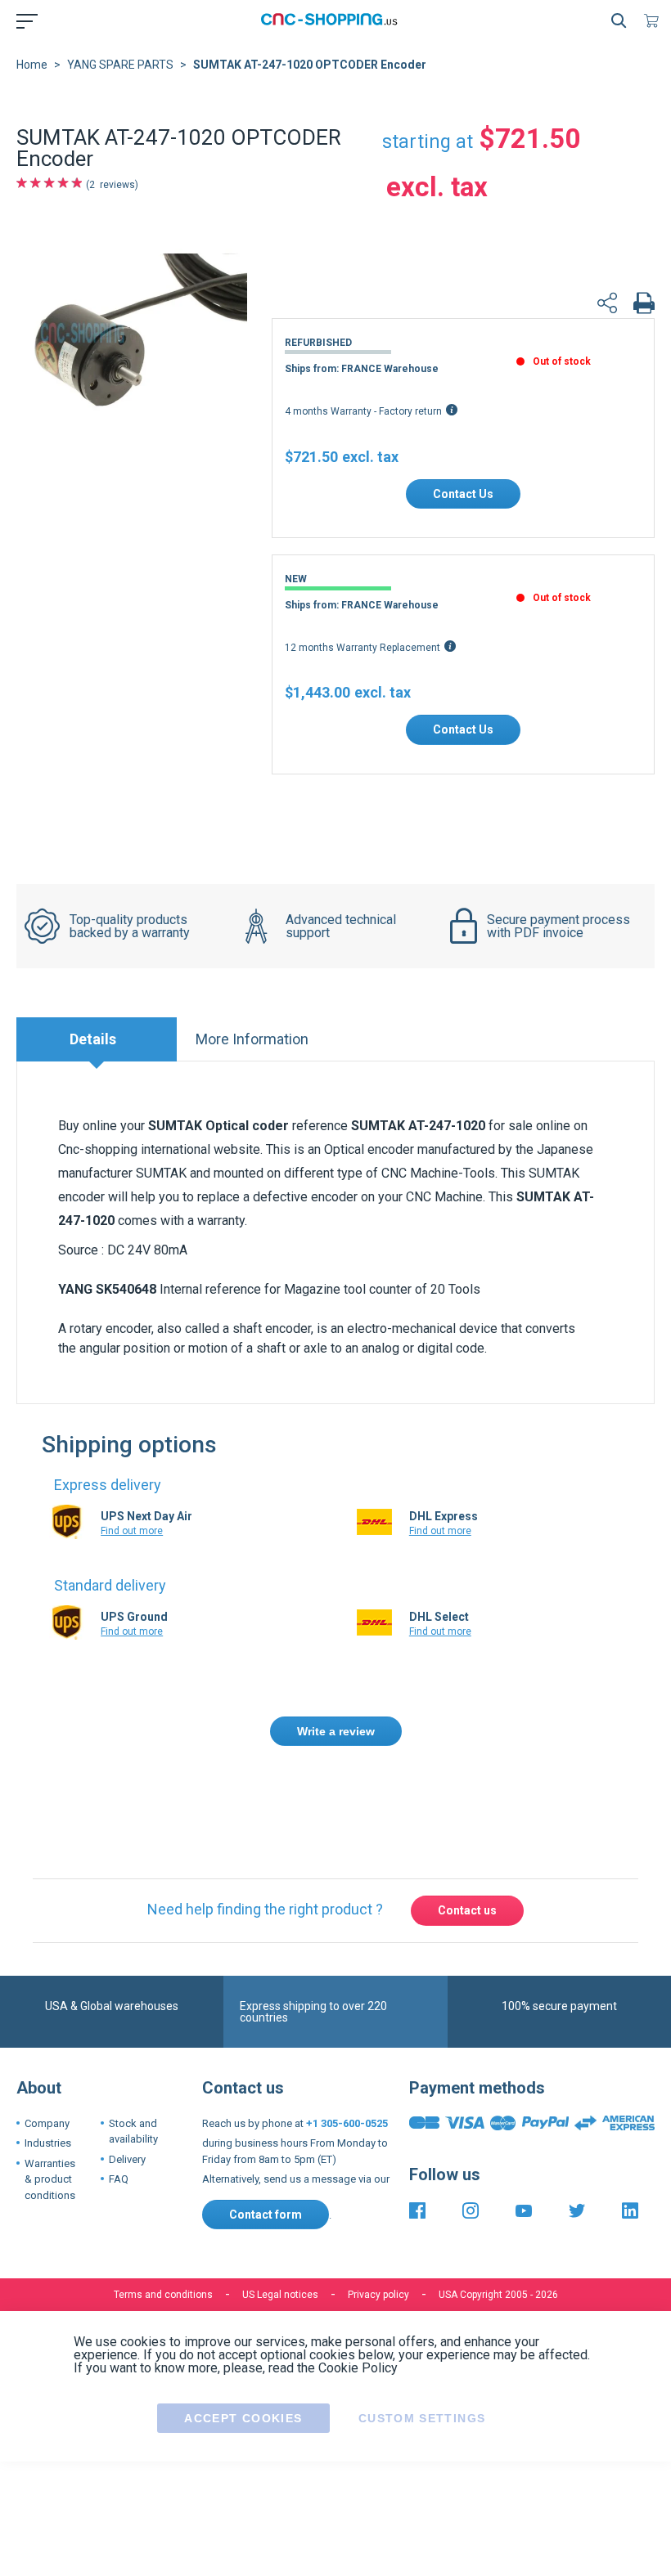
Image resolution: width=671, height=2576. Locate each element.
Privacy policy (378, 2219)
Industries (48, 2068)
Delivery (127, 2083)
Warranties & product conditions (50, 2103)
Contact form (266, 2138)
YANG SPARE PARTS (120, 65)
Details (93, 1039)
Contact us (467, 1835)
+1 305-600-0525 (347, 2047)
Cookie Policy (358, 2292)
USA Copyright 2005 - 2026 (498, 2219)
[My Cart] (655, 20)
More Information (252, 1039)
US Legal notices (280, 2219)
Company (47, 2047)
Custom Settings (422, 2342)
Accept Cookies (243, 2342)
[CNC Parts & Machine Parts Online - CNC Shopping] (332, 20)
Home (32, 65)
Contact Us (463, 494)
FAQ (119, 2104)
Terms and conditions (163, 2219)
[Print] (644, 305)
